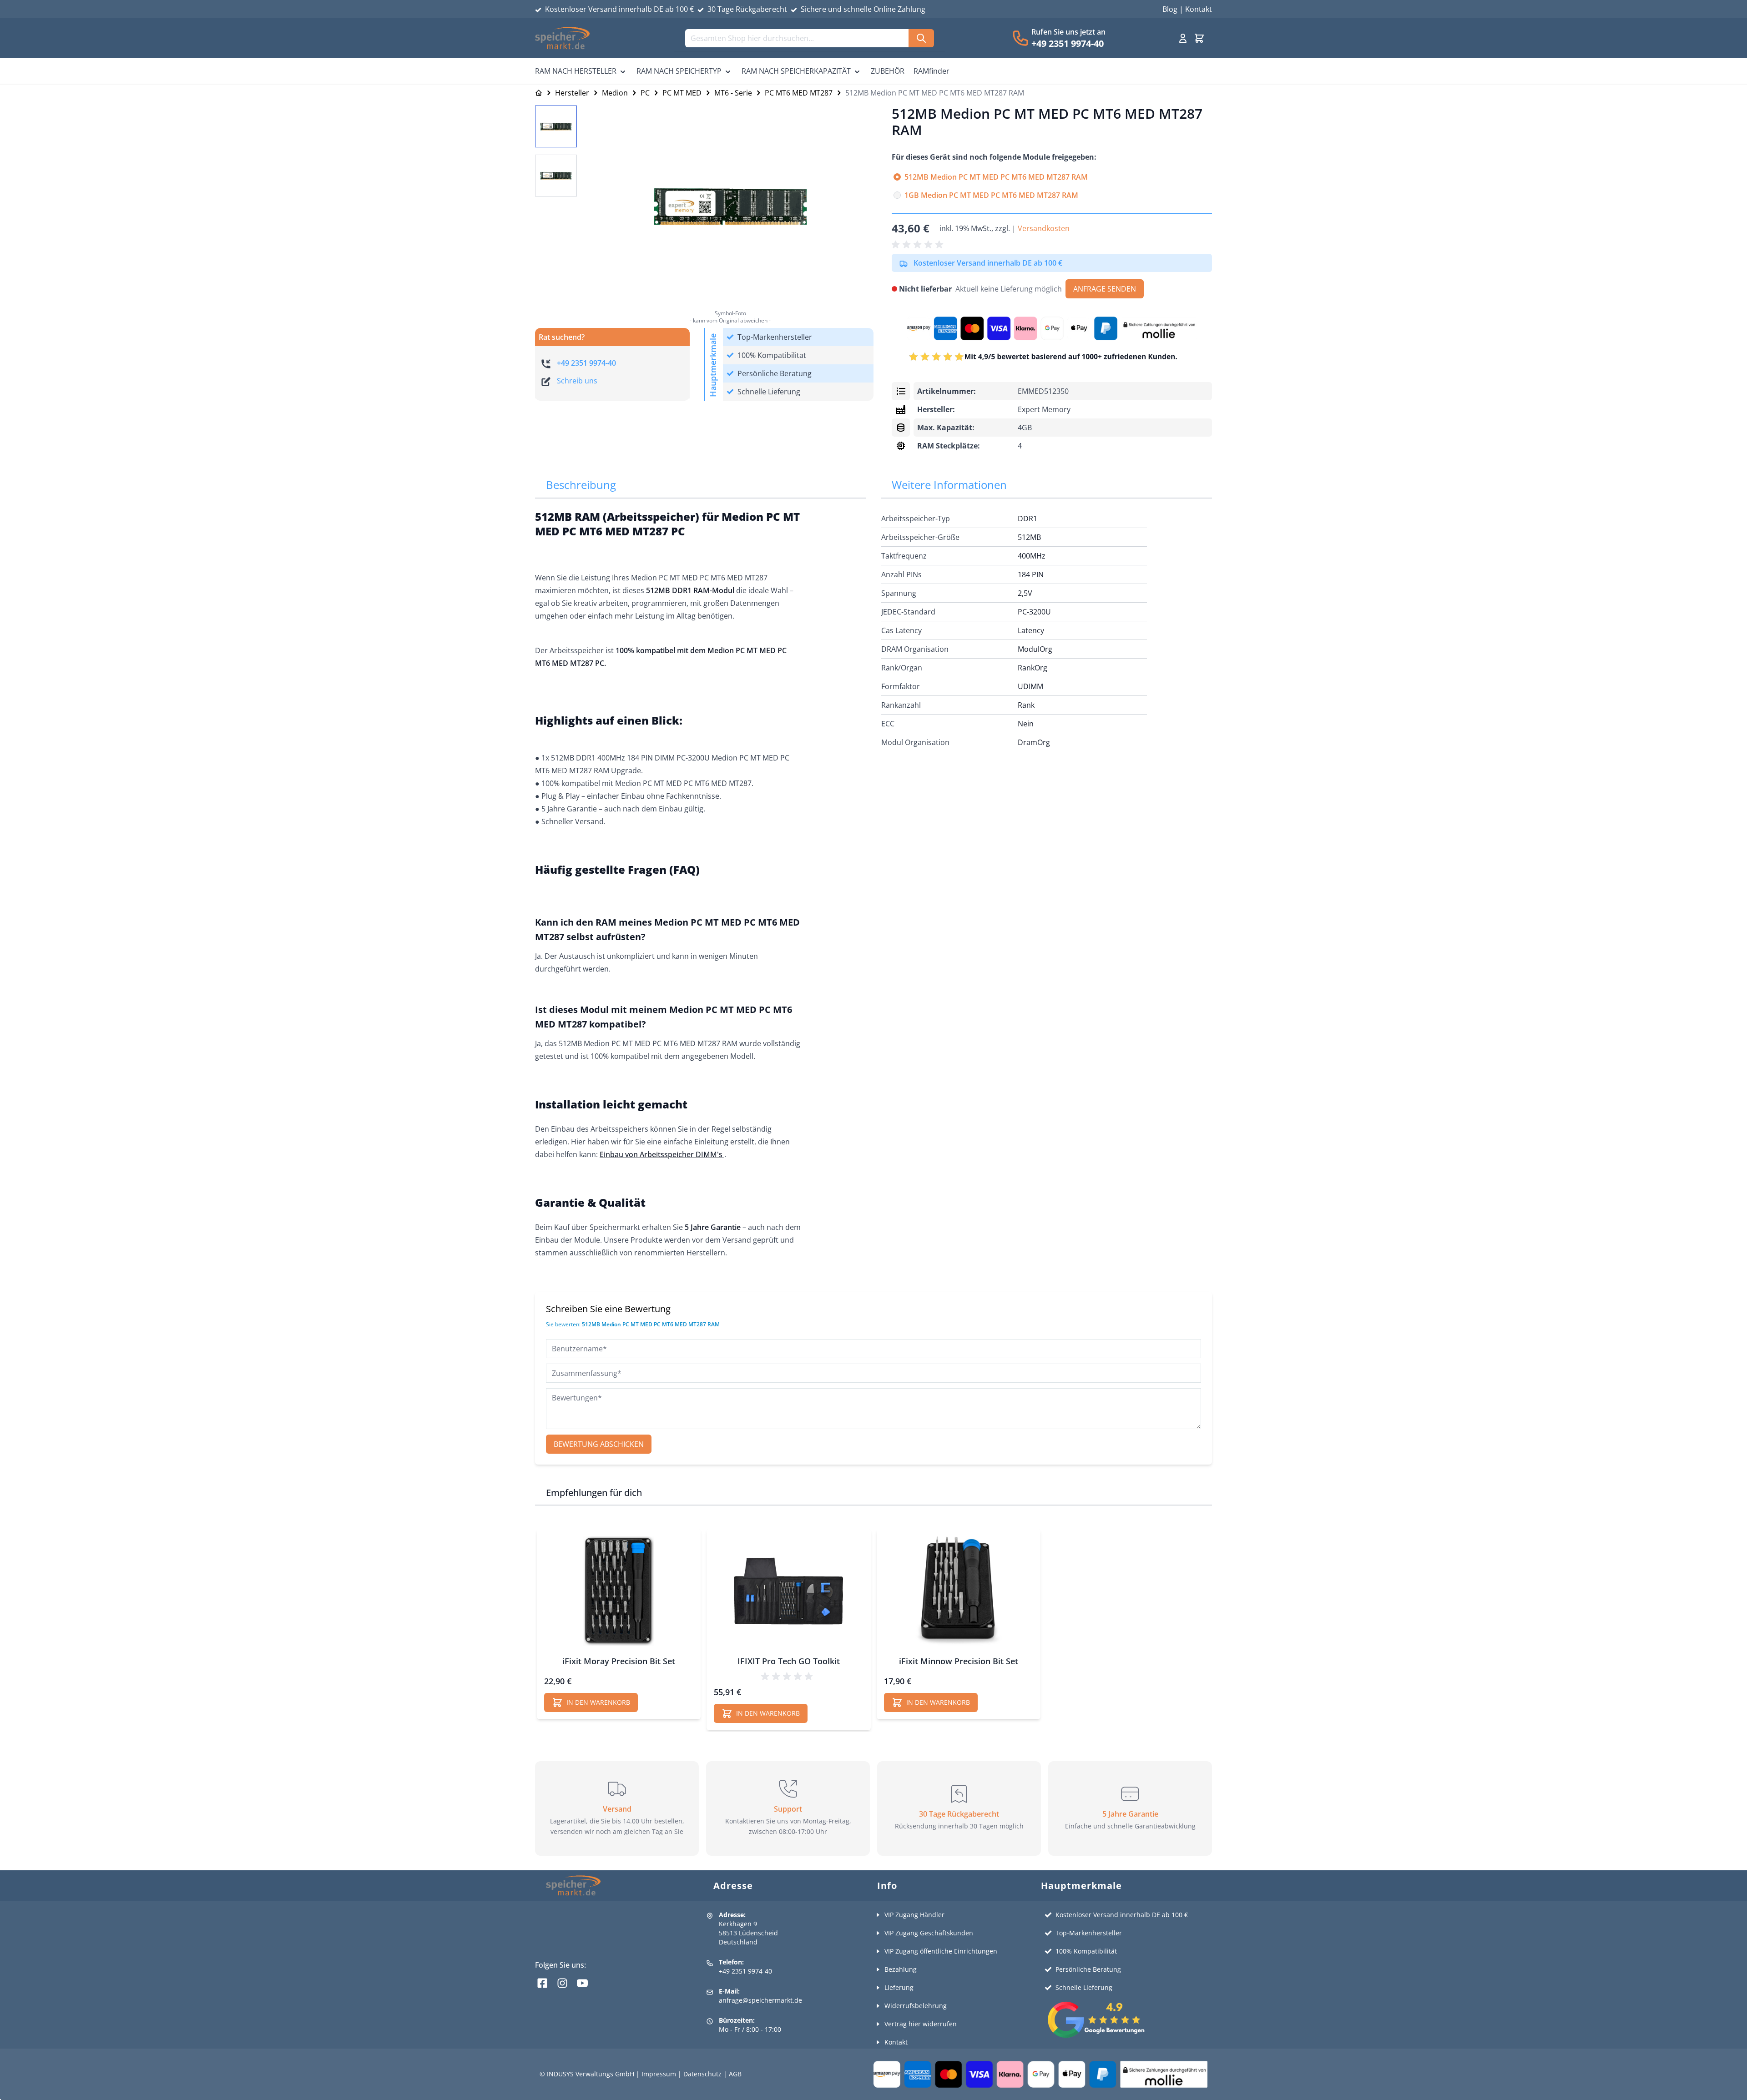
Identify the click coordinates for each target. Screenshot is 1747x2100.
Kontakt (1199, 9)
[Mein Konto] (1183, 38)
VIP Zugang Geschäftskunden (929, 1933)
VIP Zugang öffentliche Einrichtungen (941, 1951)
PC (645, 93)
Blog (1170, 9)
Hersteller (572, 93)
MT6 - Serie (733, 93)
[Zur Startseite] (539, 93)
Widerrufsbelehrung (916, 2006)
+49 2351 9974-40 (1068, 43)
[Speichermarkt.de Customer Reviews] (1052, 357)
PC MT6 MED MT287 (799, 93)
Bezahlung (901, 1969)
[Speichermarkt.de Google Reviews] (1127, 2020)
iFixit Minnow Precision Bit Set (959, 1661)
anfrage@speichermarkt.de (760, 2000)
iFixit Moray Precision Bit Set (619, 1661)
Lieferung (899, 1987)
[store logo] (562, 38)
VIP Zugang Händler (914, 1915)
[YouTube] (582, 1983)
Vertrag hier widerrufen (921, 2024)
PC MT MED (682, 93)
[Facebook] (542, 1983)
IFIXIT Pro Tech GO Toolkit (789, 1661)
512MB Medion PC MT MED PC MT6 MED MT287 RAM (996, 177)
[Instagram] (562, 1983)
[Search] (921, 38)
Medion (615, 93)
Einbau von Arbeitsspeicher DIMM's (661, 1154)
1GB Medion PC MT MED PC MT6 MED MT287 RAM (991, 195)
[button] (919, 245)
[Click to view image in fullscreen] (730, 206)
